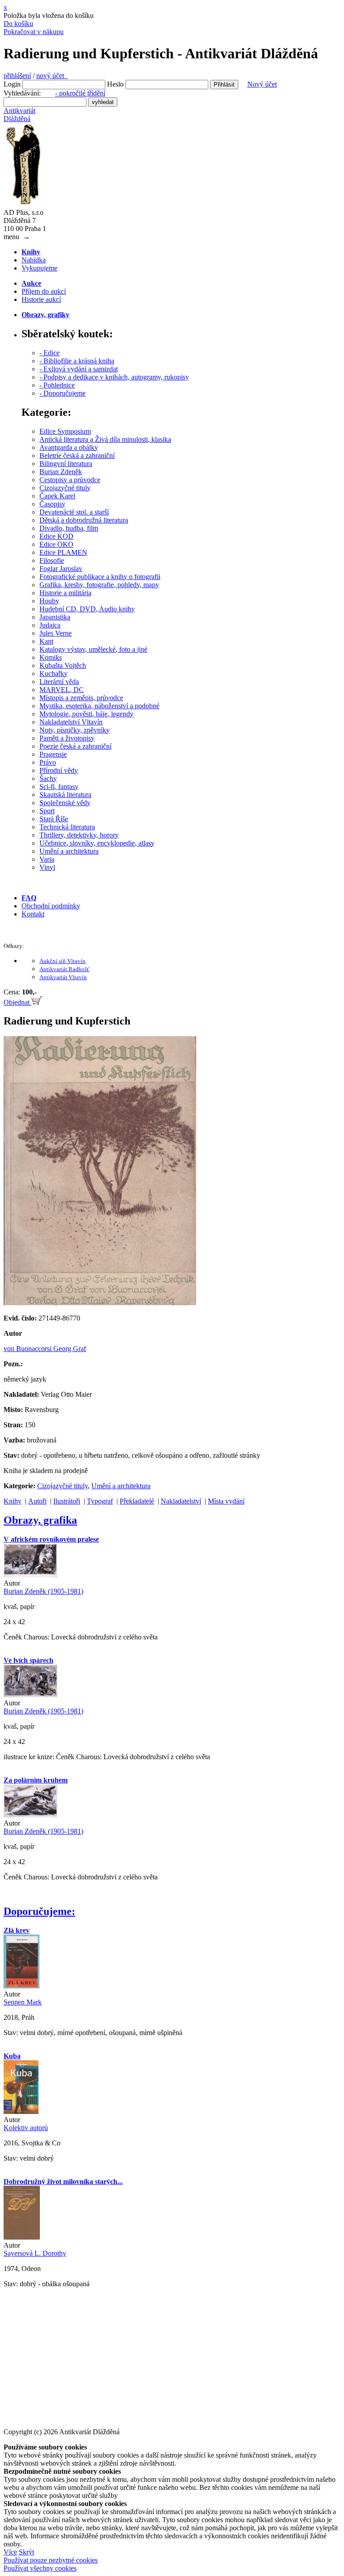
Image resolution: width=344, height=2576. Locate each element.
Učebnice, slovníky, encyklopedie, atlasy (97, 843)
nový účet (52, 76)
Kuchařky (54, 673)
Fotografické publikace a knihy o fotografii (100, 577)
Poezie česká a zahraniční (75, 746)
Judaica (50, 625)
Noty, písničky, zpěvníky (75, 730)
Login (12, 84)
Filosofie (52, 560)
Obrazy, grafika (40, 1520)
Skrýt (26, 2552)
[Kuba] (21, 2112)
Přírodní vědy (59, 770)
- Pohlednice (57, 385)
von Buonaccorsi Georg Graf (45, 1349)
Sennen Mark (23, 2002)
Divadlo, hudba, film (69, 528)
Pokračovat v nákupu (34, 32)
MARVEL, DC (62, 690)
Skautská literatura (65, 795)
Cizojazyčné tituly (65, 488)
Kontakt (33, 914)
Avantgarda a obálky (69, 447)
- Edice (49, 353)
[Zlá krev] (21, 1986)
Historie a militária (65, 593)
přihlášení (17, 76)
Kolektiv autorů (26, 2128)
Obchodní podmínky (51, 906)
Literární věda (59, 682)
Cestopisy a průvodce (70, 480)
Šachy (48, 778)
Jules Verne (56, 633)
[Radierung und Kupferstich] (100, 1303)
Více (10, 2552)
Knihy (13, 1501)
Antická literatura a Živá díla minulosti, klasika (105, 439)
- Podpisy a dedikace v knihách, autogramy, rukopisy (114, 377)
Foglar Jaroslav (61, 569)
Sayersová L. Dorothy (35, 2253)
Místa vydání (226, 1501)
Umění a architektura (69, 851)
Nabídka (34, 260)
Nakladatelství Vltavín (71, 722)
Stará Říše (54, 819)
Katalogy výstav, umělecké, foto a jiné (93, 649)
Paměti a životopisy (67, 738)
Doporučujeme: (39, 1911)
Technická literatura (67, 827)
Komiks (51, 657)
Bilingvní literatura (66, 464)
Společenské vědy (65, 803)
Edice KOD (56, 536)
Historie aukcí (41, 299)
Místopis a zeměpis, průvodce (81, 698)
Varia (47, 859)
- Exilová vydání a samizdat (79, 369)
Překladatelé (137, 1501)
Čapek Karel (57, 496)
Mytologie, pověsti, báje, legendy (86, 714)
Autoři (37, 1501)
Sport (47, 811)
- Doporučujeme (62, 393)
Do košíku (18, 24)
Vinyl (47, 867)
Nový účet (262, 84)
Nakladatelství (181, 1501)
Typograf (100, 1501)
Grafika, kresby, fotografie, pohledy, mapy (99, 585)
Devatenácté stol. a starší (74, 512)
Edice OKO (56, 544)
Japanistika (55, 617)
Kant (46, 641)
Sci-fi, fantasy (59, 787)
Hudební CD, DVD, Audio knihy (87, 609)
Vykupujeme (39, 268)
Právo (48, 762)
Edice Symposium (65, 431)
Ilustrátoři (67, 1501)
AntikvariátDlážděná (19, 115)
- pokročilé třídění (80, 93)
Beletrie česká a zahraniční (77, 455)
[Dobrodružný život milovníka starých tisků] (22, 2237)
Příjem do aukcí (44, 291)
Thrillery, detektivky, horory (79, 835)
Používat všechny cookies (40, 2568)
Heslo (115, 84)
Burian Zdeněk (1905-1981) (43, 1591)
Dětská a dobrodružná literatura (84, 520)
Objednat (17, 1002)
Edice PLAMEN (63, 552)
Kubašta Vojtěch (63, 665)
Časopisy (52, 504)
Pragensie (53, 754)
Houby (49, 601)
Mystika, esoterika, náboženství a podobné (99, 706)
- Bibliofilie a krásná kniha (77, 361)
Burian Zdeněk (61, 472)
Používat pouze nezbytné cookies (51, 2560)
